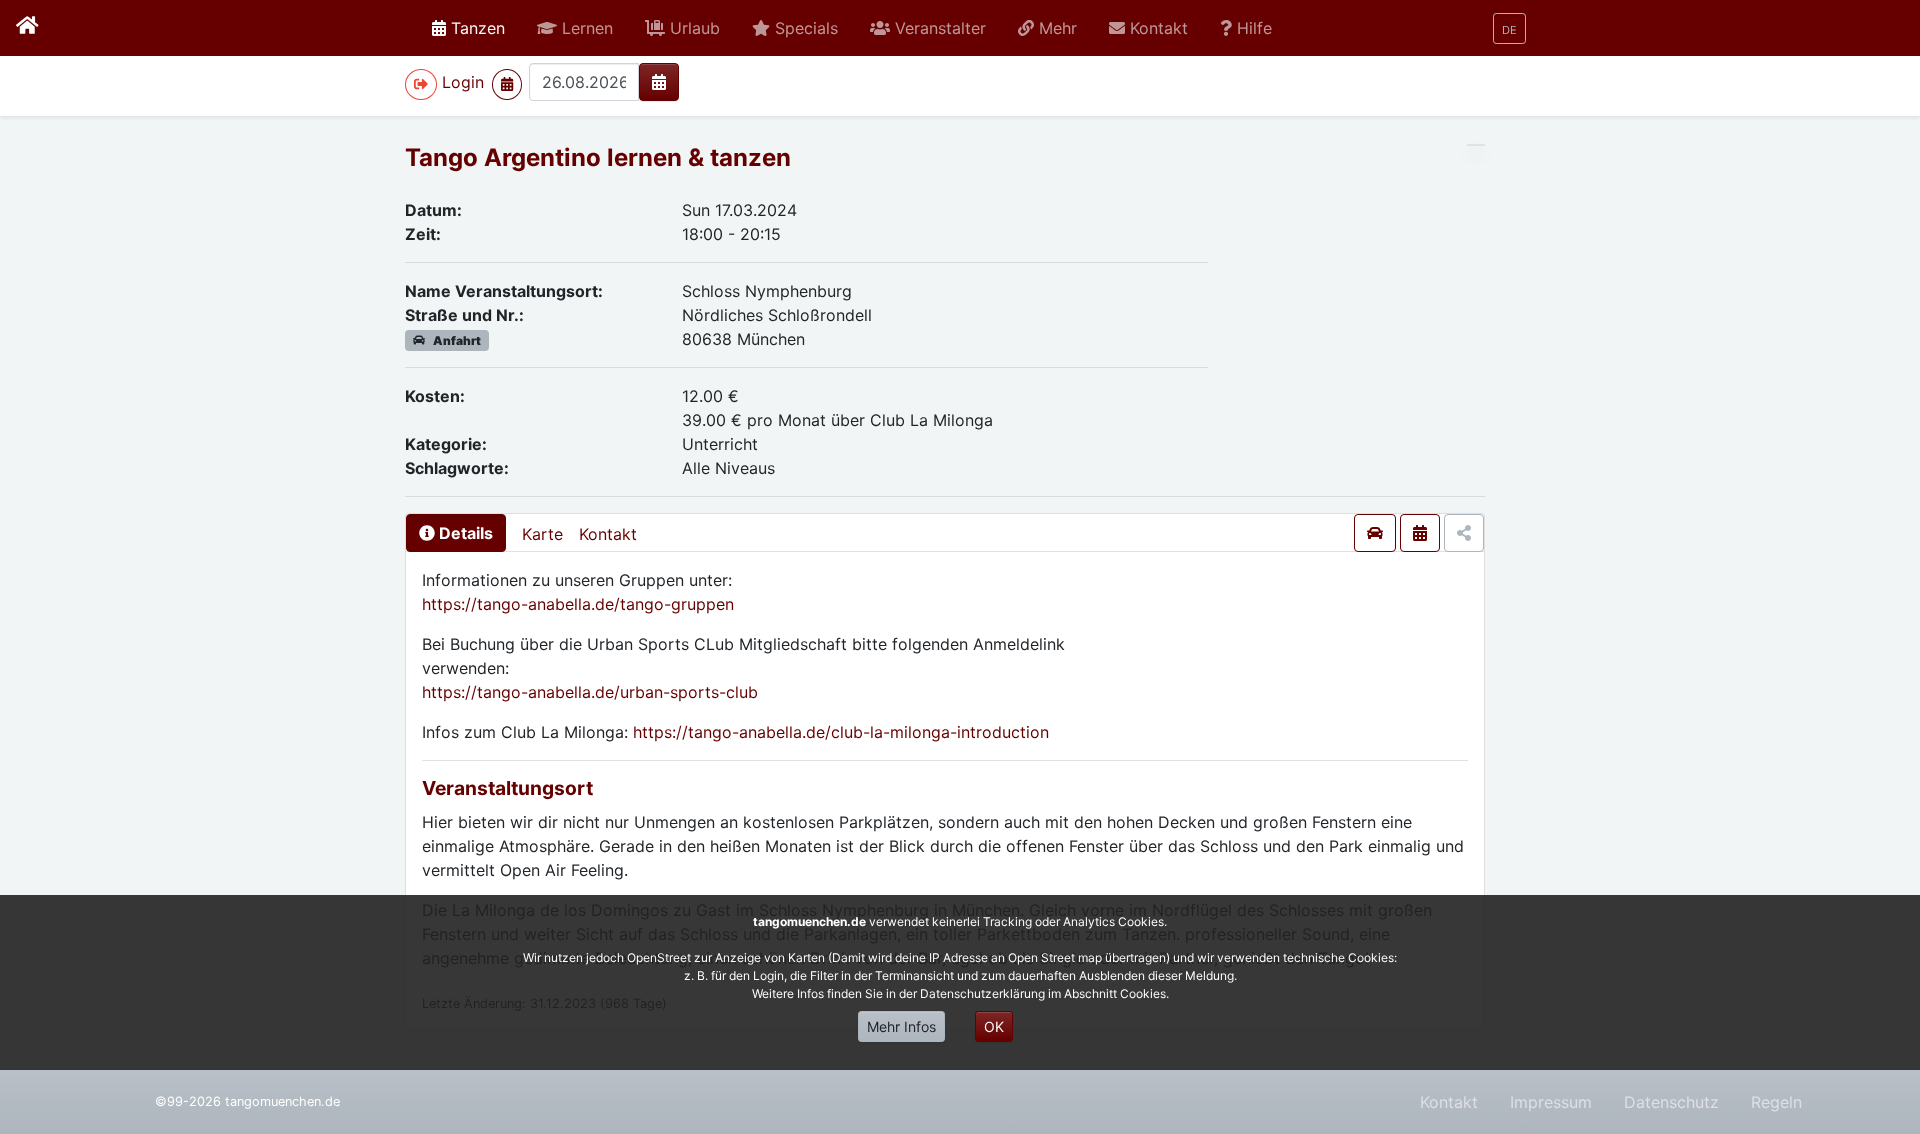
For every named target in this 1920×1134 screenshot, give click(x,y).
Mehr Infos (901, 1026)
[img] (659, 82)
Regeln (1776, 1102)
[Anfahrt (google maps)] (1375, 533)
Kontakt (608, 534)
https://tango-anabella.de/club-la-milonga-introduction (841, 732)
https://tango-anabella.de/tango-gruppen (578, 604)
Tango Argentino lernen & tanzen (598, 157)
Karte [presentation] (542, 534)
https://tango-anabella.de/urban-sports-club (590, 692)
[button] (575, 28)
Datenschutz (1671, 1102)
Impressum (1551, 1102)
